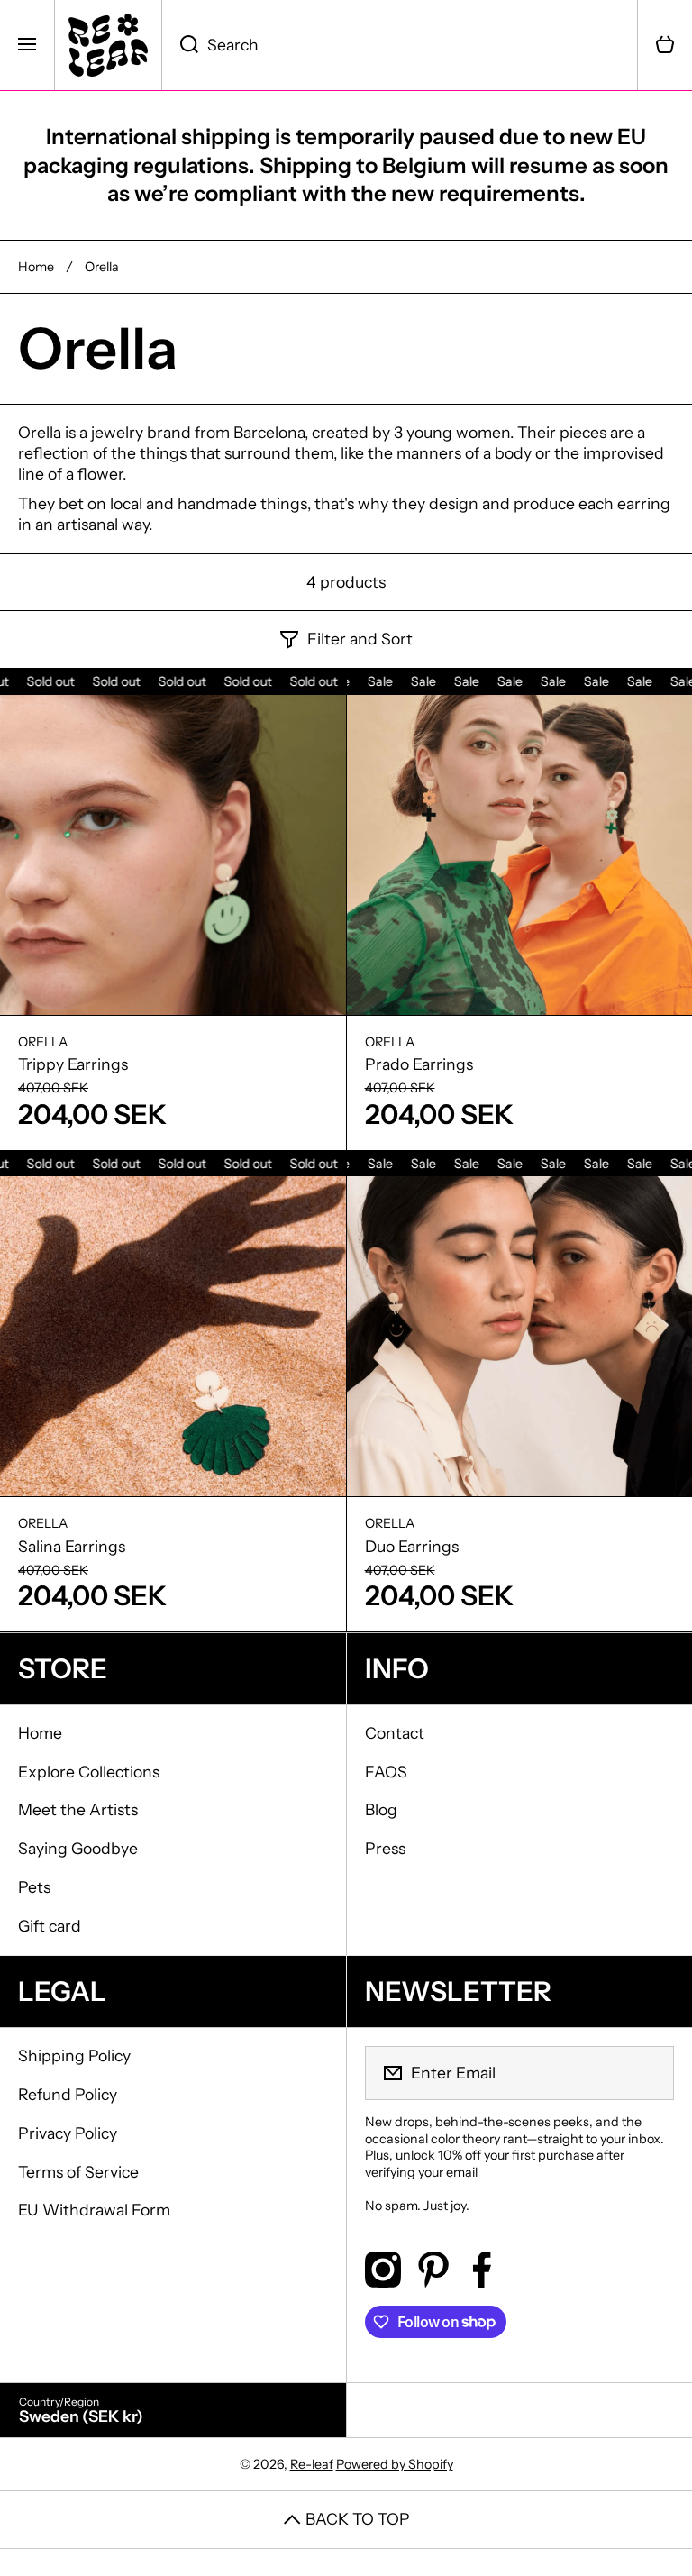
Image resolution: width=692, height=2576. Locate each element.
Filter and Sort (360, 639)
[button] (665, 45)
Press (385, 1848)
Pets (34, 1887)
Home (36, 267)
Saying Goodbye (78, 1848)
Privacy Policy (68, 2133)
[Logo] (108, 45)
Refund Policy (68, 2094)
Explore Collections (89, 1772)
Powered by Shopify (395, 2464)
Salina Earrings (72, 1546)
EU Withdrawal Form (94, 2210)
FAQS (386, 1772)
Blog (381, 1809)
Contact (395, 1733)
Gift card (50, 1926)
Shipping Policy (74, 2055)
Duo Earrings (412, 1546)
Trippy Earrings (73, 1064)
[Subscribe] (649, 2073)
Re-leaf (312, 2464)
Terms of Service (78, 2172)
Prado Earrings (419, 1064)
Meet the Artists (78, 1809)
